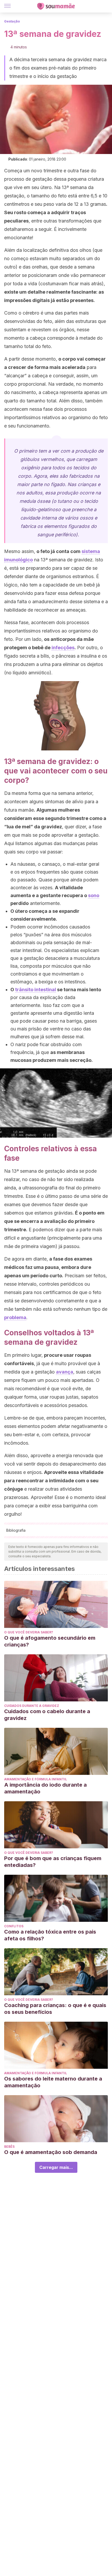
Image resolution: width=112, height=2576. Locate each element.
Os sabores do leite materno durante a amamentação (53, 2082)
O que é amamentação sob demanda (51, 2152)
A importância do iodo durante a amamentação (45, 1788)
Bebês (9, 2147)
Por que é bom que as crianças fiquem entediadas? (53, 1862)
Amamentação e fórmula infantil (36, 1779)
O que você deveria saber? (29, 1632)
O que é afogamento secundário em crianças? (50, 1641)
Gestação (12, 21)
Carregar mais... (56, 2167)
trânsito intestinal (36, 990)
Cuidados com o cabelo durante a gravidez (47, 1715)
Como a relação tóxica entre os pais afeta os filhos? (50, 1935)
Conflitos (14, 1926)
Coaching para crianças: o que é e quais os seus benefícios (55, 2009)
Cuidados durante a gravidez (32, 1706)
